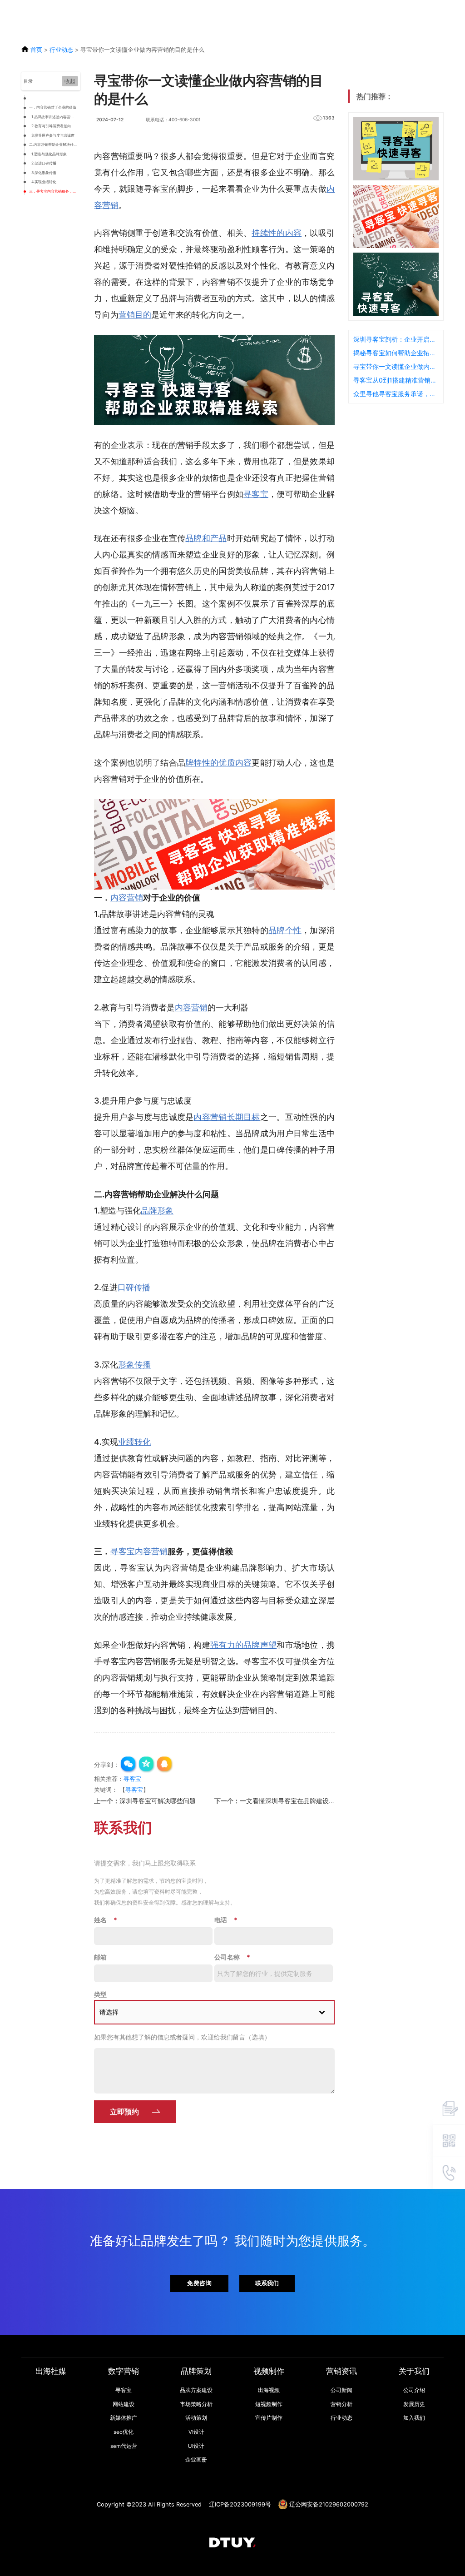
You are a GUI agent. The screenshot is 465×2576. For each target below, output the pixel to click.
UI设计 (196, 2446)
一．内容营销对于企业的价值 (53, 107)
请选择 (109, 2012)
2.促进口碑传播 (44, 163)
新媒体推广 (124, 2418)
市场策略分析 (196, 2404)
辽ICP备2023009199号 (240, 2504)
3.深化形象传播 (44, 173)
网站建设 (124, 2404)
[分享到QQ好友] (165, 1765)
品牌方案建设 (196, 2390)
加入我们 (414, 2418)
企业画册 (196, 2460)
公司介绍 (414, 2390)
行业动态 (61, 50)
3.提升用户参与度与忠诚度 (53, 135)
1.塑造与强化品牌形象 (49, 154)
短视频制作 (269, 2404)
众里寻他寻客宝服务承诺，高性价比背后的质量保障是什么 (396, 394)
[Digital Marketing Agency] (23, 11)
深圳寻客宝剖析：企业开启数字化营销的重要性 (396, 339)
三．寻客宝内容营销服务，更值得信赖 (54, 191)
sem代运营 (124, 2446)
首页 (36, 50)
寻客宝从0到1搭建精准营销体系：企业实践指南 (396, 380)
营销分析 (341, 2404)
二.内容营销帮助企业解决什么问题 (54, 144)
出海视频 (269, 2390)
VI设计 (196, 2432)
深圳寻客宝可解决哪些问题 (158, 1801)
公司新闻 (341, 2390)
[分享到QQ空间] (147, 1765)
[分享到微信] (129, 1765)
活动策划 (196, 2418)
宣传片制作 (269, 2418)
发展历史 (414, 2404)
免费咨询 (199, 2283)
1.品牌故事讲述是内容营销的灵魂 (55, 117)
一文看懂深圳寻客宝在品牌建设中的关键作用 (303, 1801)
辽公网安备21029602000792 (329, 2504)
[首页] (232, 2543)
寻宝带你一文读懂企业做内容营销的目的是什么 (396, 366)
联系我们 (267, 2283)
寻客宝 (132, 1779)
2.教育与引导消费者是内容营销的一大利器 (55, 126)
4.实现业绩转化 (44, 182)
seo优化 (124, 2432)
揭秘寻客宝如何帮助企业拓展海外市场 (396, 353)
